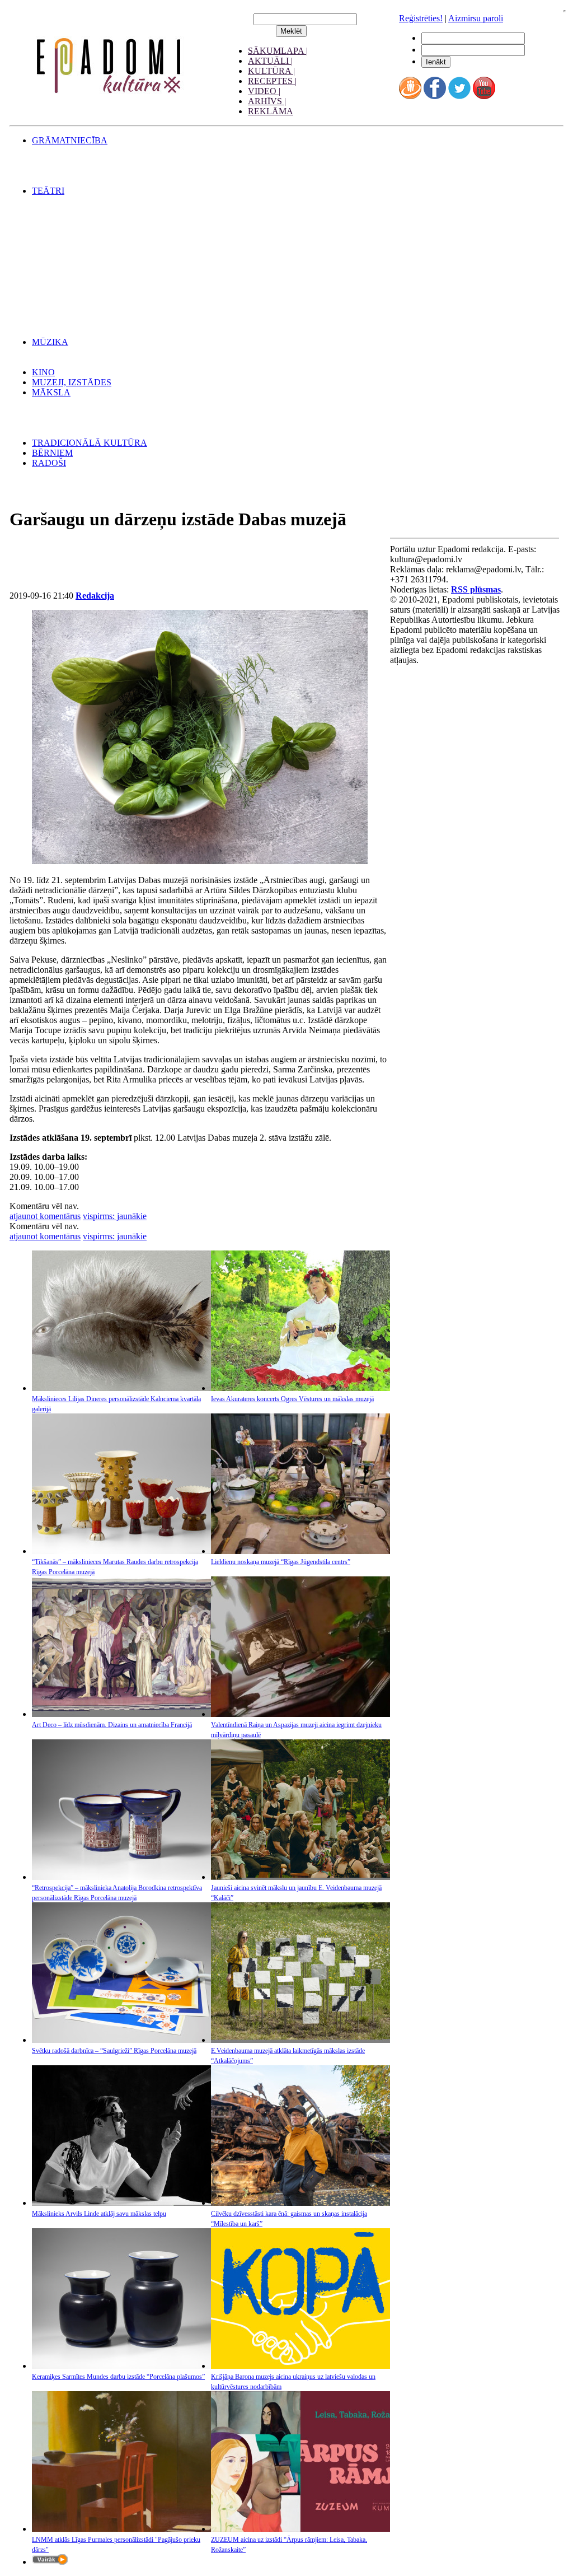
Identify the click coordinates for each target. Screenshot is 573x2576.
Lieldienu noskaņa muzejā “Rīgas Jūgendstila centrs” (281, 1562)
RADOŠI (49, 463)
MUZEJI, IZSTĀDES (72, 382)
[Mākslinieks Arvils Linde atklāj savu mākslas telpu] (121, 2203)
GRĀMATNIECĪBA (70, 140)
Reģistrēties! (421, 18)
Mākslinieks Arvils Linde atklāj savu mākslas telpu (99, 2214)
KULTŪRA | (271, 71)
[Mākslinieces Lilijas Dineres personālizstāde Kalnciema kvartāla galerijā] (121, 1388)
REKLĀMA (271, 111)
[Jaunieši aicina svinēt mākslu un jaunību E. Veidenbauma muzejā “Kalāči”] (300, 1877)
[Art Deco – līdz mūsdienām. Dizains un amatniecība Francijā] (121, 1714)
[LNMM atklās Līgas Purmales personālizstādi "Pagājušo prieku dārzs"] (121, 2529)
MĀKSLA (51, 392)
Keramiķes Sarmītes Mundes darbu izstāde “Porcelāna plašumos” (118, 2377)
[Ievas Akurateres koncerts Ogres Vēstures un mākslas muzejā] (300, 1388)
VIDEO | (264, 91)
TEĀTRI (48, 191)
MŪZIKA (50, 342)
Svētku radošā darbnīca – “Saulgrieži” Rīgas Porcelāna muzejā (114, 2051)
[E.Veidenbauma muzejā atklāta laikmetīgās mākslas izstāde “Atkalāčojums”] (300, 2040)
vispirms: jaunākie (115, 1216)
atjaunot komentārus (45, 1216)
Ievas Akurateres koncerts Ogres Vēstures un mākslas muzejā (292, 1399)
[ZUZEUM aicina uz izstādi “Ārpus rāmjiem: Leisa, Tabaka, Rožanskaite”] (300, 2529)
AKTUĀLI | (270, 61)
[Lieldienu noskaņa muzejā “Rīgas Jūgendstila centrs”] (300, 1551)
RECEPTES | (272, 81)
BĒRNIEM (52, 453)
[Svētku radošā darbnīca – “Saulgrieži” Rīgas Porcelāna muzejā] (121, 2040)
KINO (43, 372)
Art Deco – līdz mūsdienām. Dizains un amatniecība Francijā (112, 1725)
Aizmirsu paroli (476, 18)
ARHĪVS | (267, 101)
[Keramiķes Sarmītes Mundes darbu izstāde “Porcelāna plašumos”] (121, 2366)
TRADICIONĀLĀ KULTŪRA (90, 443)
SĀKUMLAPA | (278, 51)
